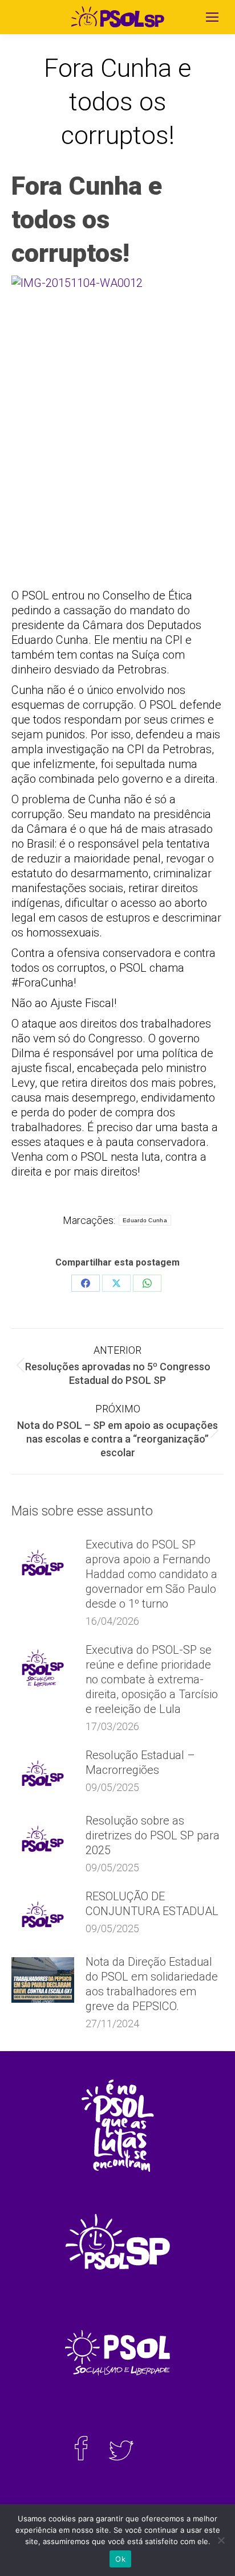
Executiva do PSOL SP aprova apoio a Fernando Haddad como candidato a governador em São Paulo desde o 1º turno (151, 1574)
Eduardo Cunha (145, 1220)
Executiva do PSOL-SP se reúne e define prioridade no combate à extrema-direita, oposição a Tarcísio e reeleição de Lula (152, 1679)
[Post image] (43, 1563)
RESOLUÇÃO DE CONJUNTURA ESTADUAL (152, 1904)
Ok (120, 2559)
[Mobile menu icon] (212, 17)
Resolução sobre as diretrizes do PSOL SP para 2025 (153, 1835)
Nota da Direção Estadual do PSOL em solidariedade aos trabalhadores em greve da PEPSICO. (152, 1984)
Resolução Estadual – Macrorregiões (140, 1762)
